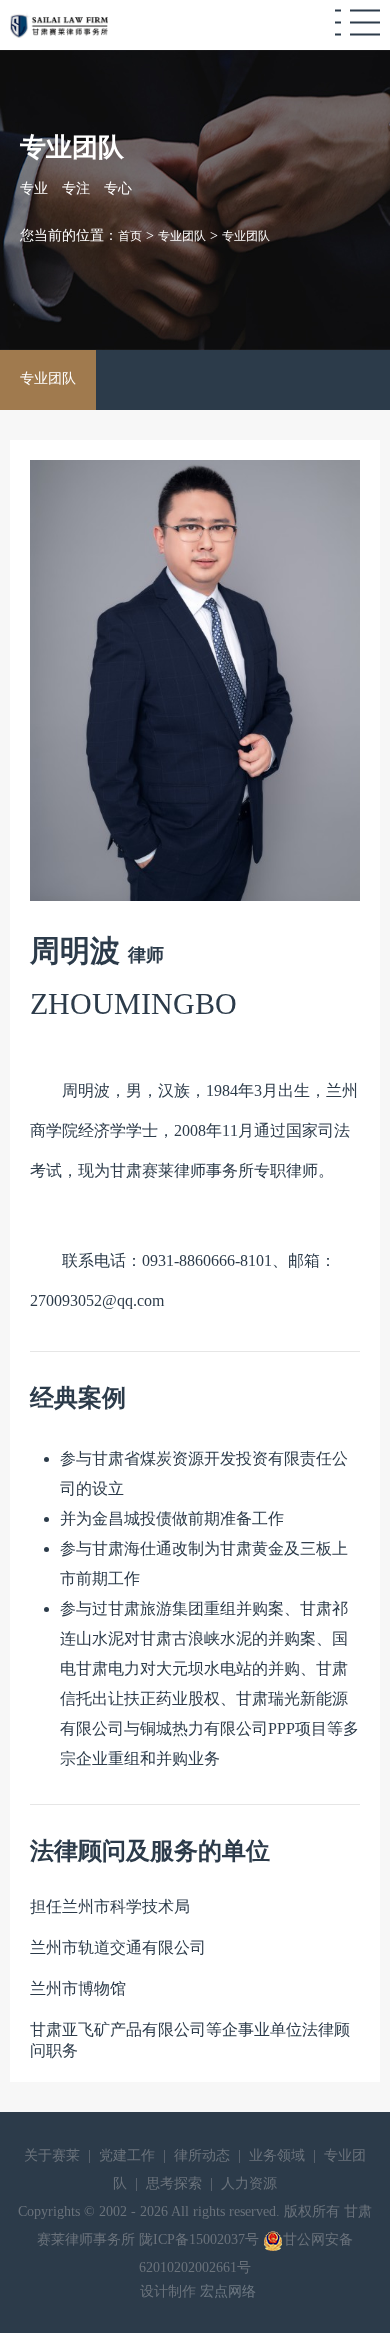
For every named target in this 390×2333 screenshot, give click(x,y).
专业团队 (48, 378)
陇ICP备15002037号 (201, 2239)
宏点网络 (228, 2291)
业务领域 (277, 2155)
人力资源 (249, 2183)
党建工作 (127, 2155)
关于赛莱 (52, 2155)
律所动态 (202, 2155)
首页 (130, 236)
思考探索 (174, 2183)
